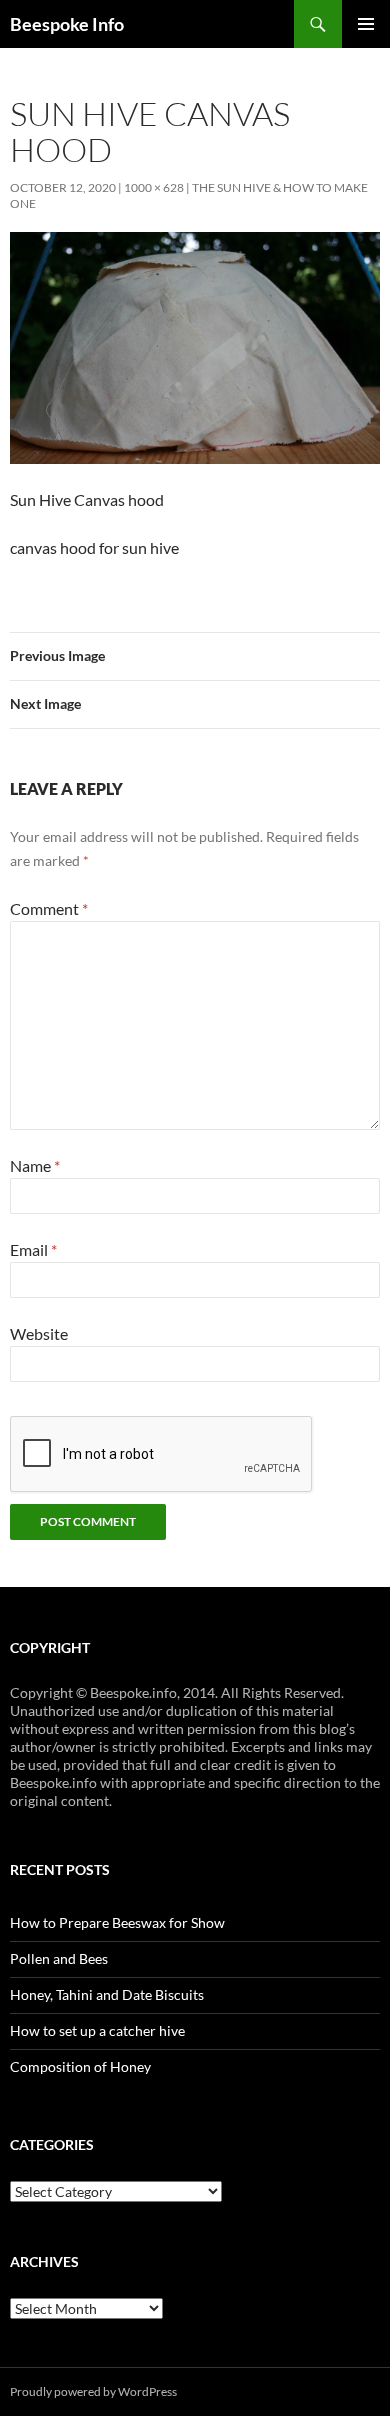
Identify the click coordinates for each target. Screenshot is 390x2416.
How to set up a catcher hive (97, 2030)
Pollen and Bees (59, 1958)
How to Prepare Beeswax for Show (117, 1922)
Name (35, 1165)
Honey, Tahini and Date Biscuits (107, 1994)
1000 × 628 (154, 187)
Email (33, 1249)
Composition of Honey (80, 2066)
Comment (49, 908)
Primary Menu (366, 24)
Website (39, 1333)
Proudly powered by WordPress (93, 2391)
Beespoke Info (67, 24)
